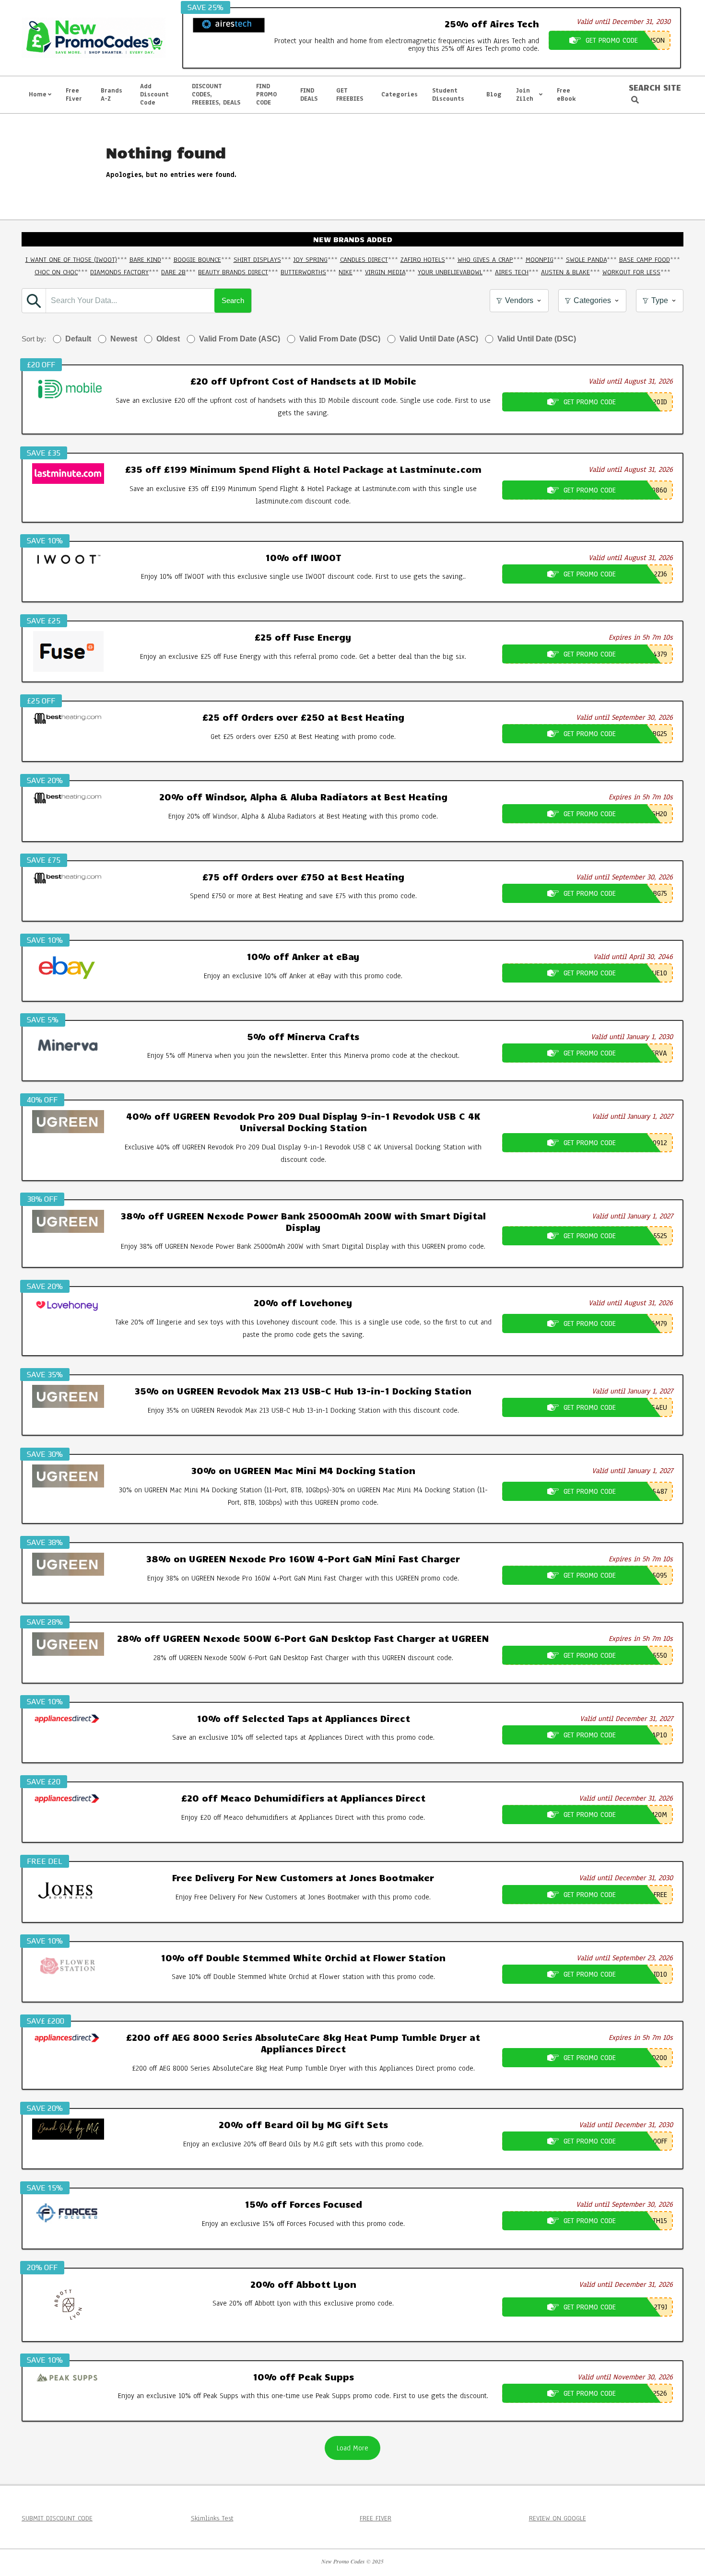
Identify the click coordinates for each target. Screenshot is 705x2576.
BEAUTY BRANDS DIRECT (233, 272)
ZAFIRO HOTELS (423, 260)
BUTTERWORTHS (303, 272)
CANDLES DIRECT (364, 260)
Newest (124, 339)
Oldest (168, 339)
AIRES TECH (512, 272)
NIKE (346, 272)
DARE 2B (173, 272)
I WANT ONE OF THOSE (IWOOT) (71, 260)
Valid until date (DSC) (537, 339)
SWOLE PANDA (586, 260)
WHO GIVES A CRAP (485, 260)
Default (78, 339)
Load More (352, 2448)
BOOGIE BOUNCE (197, 260)
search (233, 300)
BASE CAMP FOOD (645, 260)
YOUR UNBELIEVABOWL (450, 272)
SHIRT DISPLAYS (257, 260)
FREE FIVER (376, 2518)
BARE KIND (145, 260)
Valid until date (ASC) (439, 339)
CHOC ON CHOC (56, 272)
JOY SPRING (311, 260)
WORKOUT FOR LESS (631, 272)
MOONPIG (540, 260)
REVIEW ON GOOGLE (558, 2518)
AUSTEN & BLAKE (565, 272)
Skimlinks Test (212, 2518)
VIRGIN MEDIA (385, 272)
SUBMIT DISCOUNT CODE (57, 2518)
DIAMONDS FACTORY (119, 272)
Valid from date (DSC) (340, 339)
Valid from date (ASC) (240, 339)
